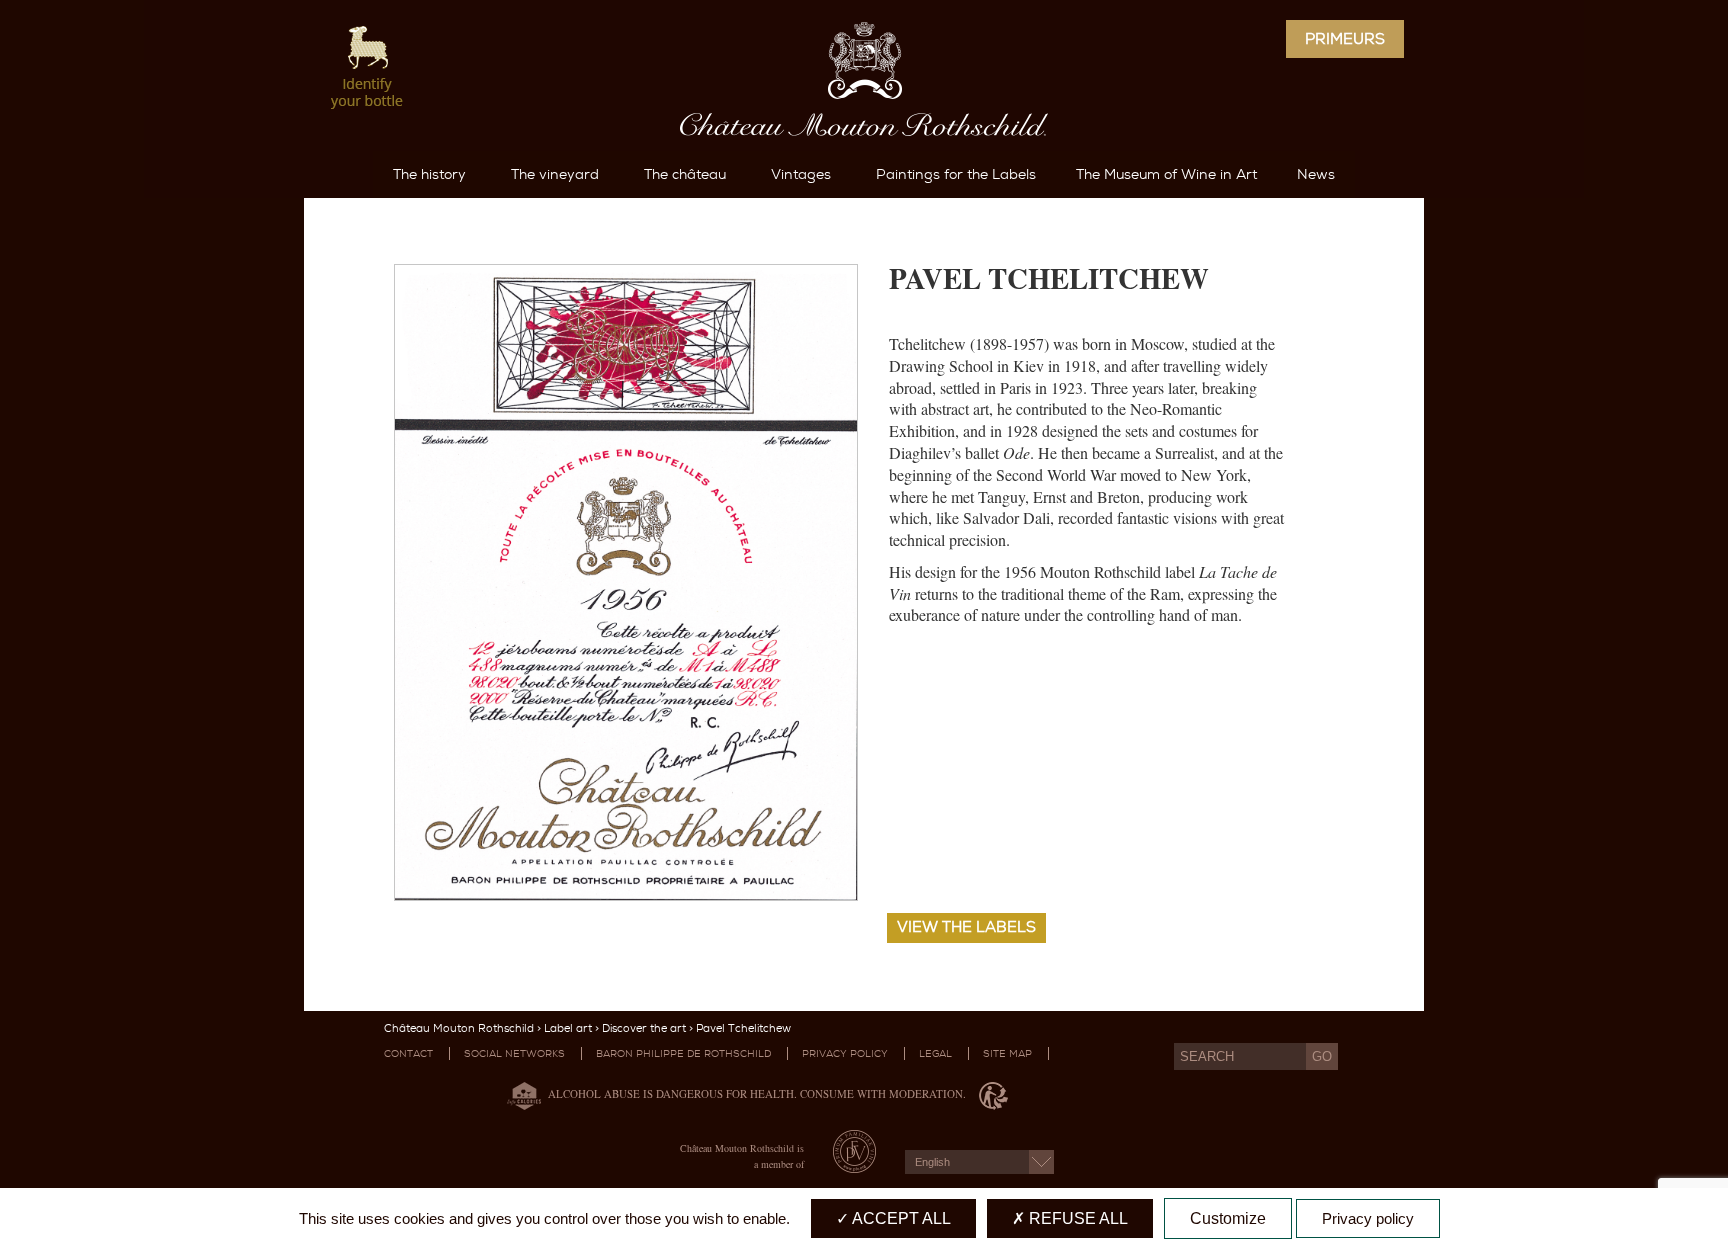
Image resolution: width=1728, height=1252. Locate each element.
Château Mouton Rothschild (459, 1028)
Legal (935, 1053)
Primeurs (1345, 39)
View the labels (966, 927)
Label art (568, 1028)
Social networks (514, 1053)
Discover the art (644, 1028)
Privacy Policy (845, 1053)
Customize (1228, 1218)
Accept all (900, 1218)
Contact (408, 1053)
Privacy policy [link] (1368, 1218)
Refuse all (1076, 1218)
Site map (1007, 1053)
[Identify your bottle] (368, 69)
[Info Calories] (520, 1093)
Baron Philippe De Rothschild (683, 1053)
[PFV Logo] (854, 1166)
